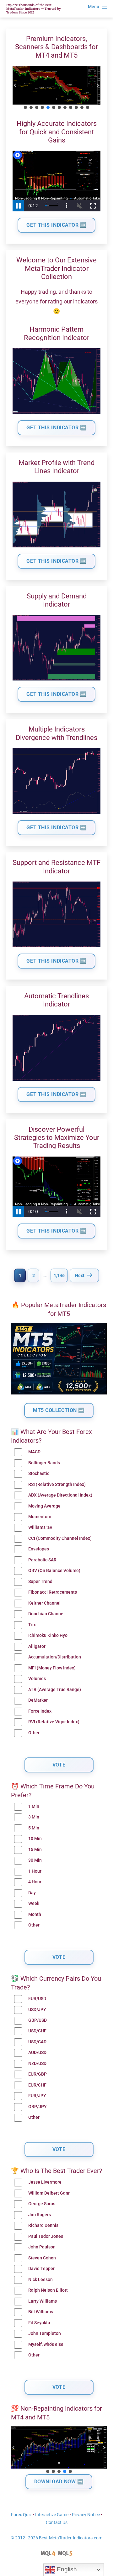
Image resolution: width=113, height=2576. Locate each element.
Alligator (37, 1646)
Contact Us (57, 2523)
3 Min (34, 1817)
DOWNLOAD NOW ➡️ (59, 2482)
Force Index (40, 1711)
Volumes (37, 1679)
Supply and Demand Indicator (57, 600)
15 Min (35, 1850)
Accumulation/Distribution (55, 1657)
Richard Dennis (43, 2225)
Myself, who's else (46, 2344)
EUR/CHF (37, 2085)
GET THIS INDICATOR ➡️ (56, 225)
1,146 (59, 1275)
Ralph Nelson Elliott (48, 2290)
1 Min (34, 1806)
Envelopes (39, 1549)
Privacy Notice (86, 2515)
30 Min (35, 1860)
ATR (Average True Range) (55, 1690)
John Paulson (42, 2247)
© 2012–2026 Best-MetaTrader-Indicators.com (56, 2538)
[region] (56, 88)
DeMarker (38, 1700)
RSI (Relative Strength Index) (57, 1485)
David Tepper (41, 2269)
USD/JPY (37, 2010)
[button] (15, 85)
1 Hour (35, 1871)
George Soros (42, 2204)
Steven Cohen (42, 2258)
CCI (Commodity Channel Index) (60, 1538)
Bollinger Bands (44, 1463)
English (66, 2569)
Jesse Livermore (45, 2182)
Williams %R (40, 1527)
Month (35, 1914)
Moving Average (44, 1506)
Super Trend (40, 1582)
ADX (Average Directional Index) (60, 1495)
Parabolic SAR (42, 1560)
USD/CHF (37, 2031)
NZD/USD (37, 2064)
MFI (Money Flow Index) (52, 1668)
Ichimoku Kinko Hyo (48, 1635)
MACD (34, 1452)
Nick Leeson (40, 2280)
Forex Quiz (21, 2515)
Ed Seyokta (39, 2323)
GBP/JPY (38, 2107)
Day (32, 1893)
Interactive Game (52, 2515)
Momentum (40, 1517)
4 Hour (35, 1882)
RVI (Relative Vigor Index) (54, 1722)
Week (34, 1904)
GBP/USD (38, 2020)
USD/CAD (37, 2042)
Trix (32, 1625)
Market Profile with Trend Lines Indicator (56, 467)
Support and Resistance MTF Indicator (56, 867)
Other (34, 1733)
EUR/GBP (38, 2074)
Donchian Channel (46, 1614)
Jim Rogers (40, 2215)
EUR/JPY (37, 2096)
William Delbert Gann (49, 2193)
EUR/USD (37, 1999)
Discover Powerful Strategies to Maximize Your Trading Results (57, 1138)
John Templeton (45, 2333)
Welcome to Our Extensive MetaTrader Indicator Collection (56, 268)
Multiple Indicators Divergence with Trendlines (56, 733)
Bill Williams (41, 2312)
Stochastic (39, 1474)
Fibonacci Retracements (53, 1592)
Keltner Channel (44, 1603)
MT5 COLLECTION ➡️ (59, 1410)
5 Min (34, 1828)
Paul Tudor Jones (46, 2236)
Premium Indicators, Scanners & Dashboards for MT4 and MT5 (56, 47)
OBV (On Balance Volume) (54, 1571)
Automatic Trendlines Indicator (56, 1000)
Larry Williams (43, 2301)
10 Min (35, 1839)
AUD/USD (37, 2053)
